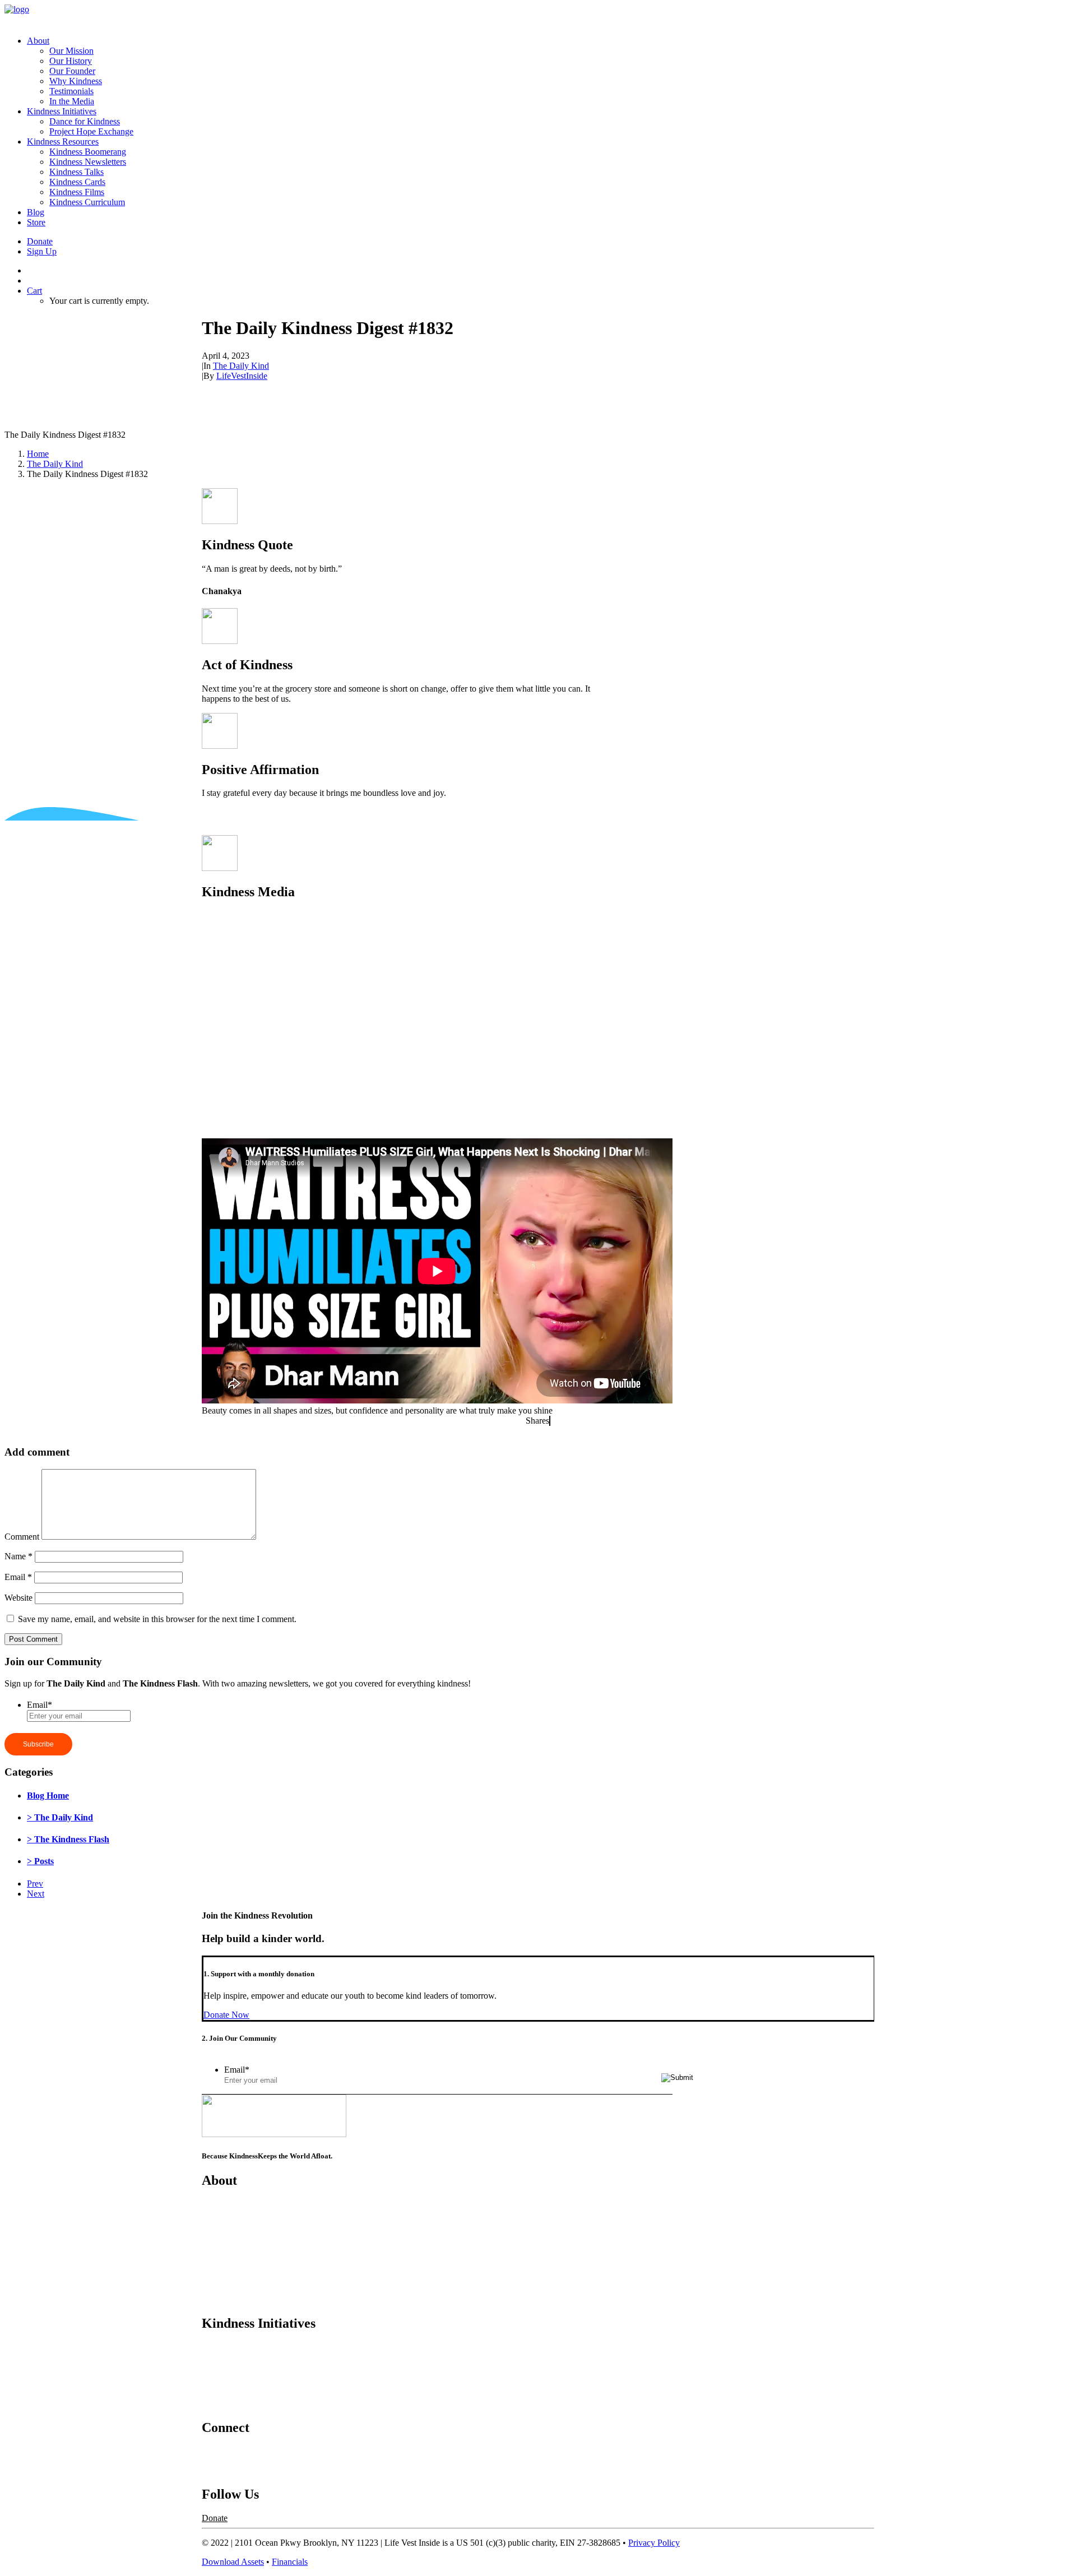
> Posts (40, 1861)
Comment (22, 1537)
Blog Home (48, 1796)
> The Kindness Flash (68, 1839)
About (38, 41)
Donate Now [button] (226, 2015)
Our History (71, 61)
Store (36, 222)
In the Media (72, 101)
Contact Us (222, 2451)
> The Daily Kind (60, 1817)
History (215, 2223)
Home (38, 454)
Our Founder (72, 71)
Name (18, 1556)
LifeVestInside (242, 376)
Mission (216, 2204)
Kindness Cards (77, 182)
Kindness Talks (76, 172)
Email (18, 1577)
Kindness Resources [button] (63, 142)
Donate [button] (215, 2518)
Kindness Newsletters (88, 162)
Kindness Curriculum (87, 202)
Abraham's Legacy (235, 2404)
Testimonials (71, 91)
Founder (217, 2242)
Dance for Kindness (85, 121)
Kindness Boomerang (88, 152)
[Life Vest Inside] (538, 16)
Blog (36, 212)
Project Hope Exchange (91, 131)
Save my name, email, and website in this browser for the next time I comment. (157, 1619)
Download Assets (233, 2562)
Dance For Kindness (238, 2347)
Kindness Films (77, 192)
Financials (290, 2562)
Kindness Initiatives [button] (62, 111)
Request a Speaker (235, 2470)
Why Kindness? (230, 2261)
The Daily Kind (241, 366)
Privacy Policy (654, 2543)
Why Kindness (76, 81)
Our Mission (71, 51)
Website (18, 1598)
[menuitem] (549, 71)
